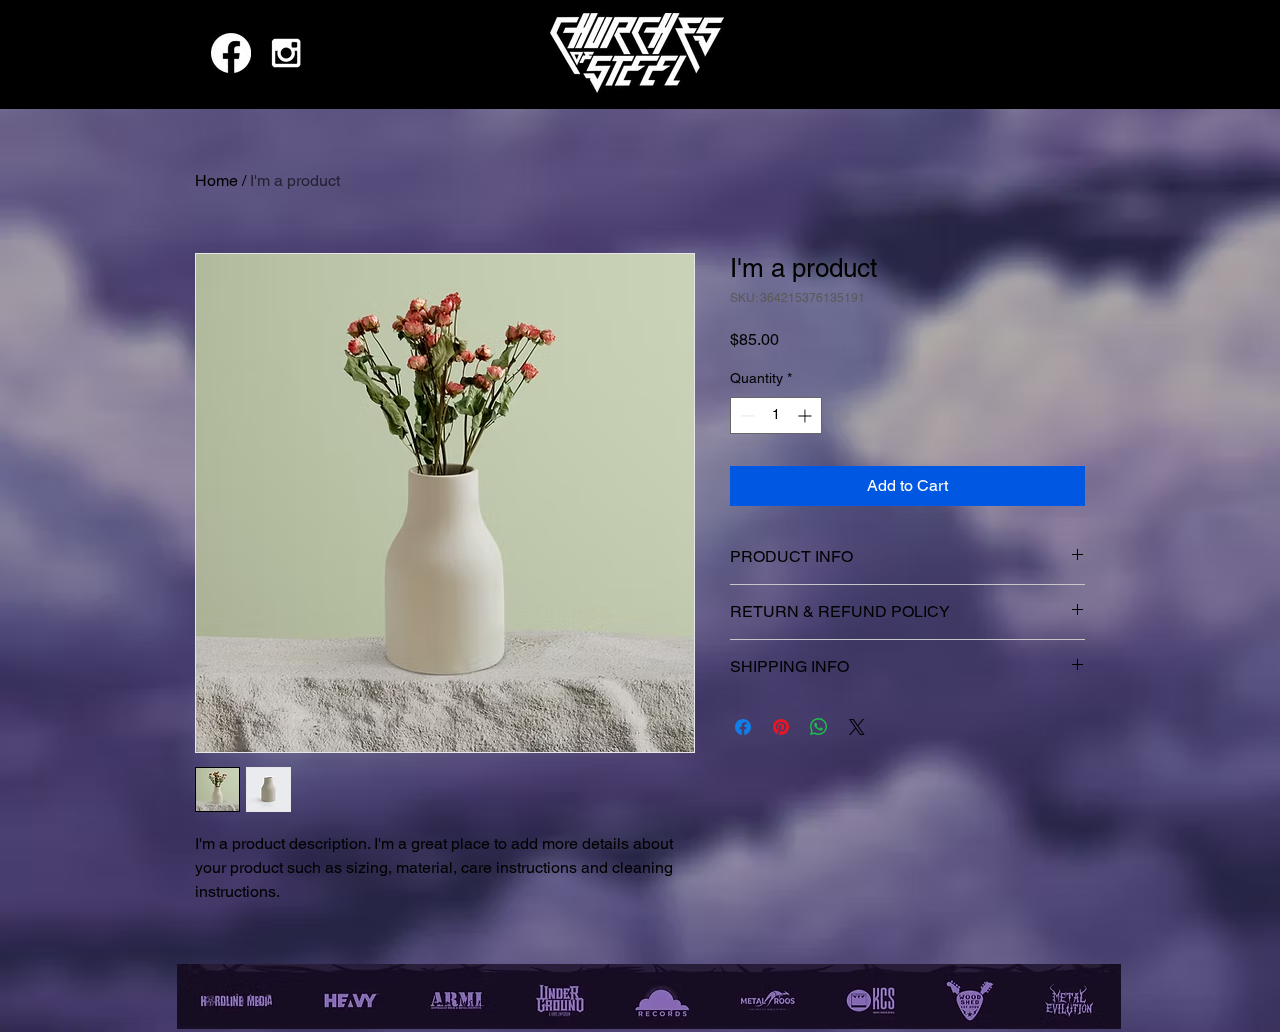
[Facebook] (231, 53)
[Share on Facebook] (743, 727)
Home (216, 180)
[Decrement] (745, 415)
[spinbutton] (776, 415)
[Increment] (806, 415)
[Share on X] (857, 727)
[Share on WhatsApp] (819, 727)
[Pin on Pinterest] (781, 727)
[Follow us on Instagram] (286, 53)
